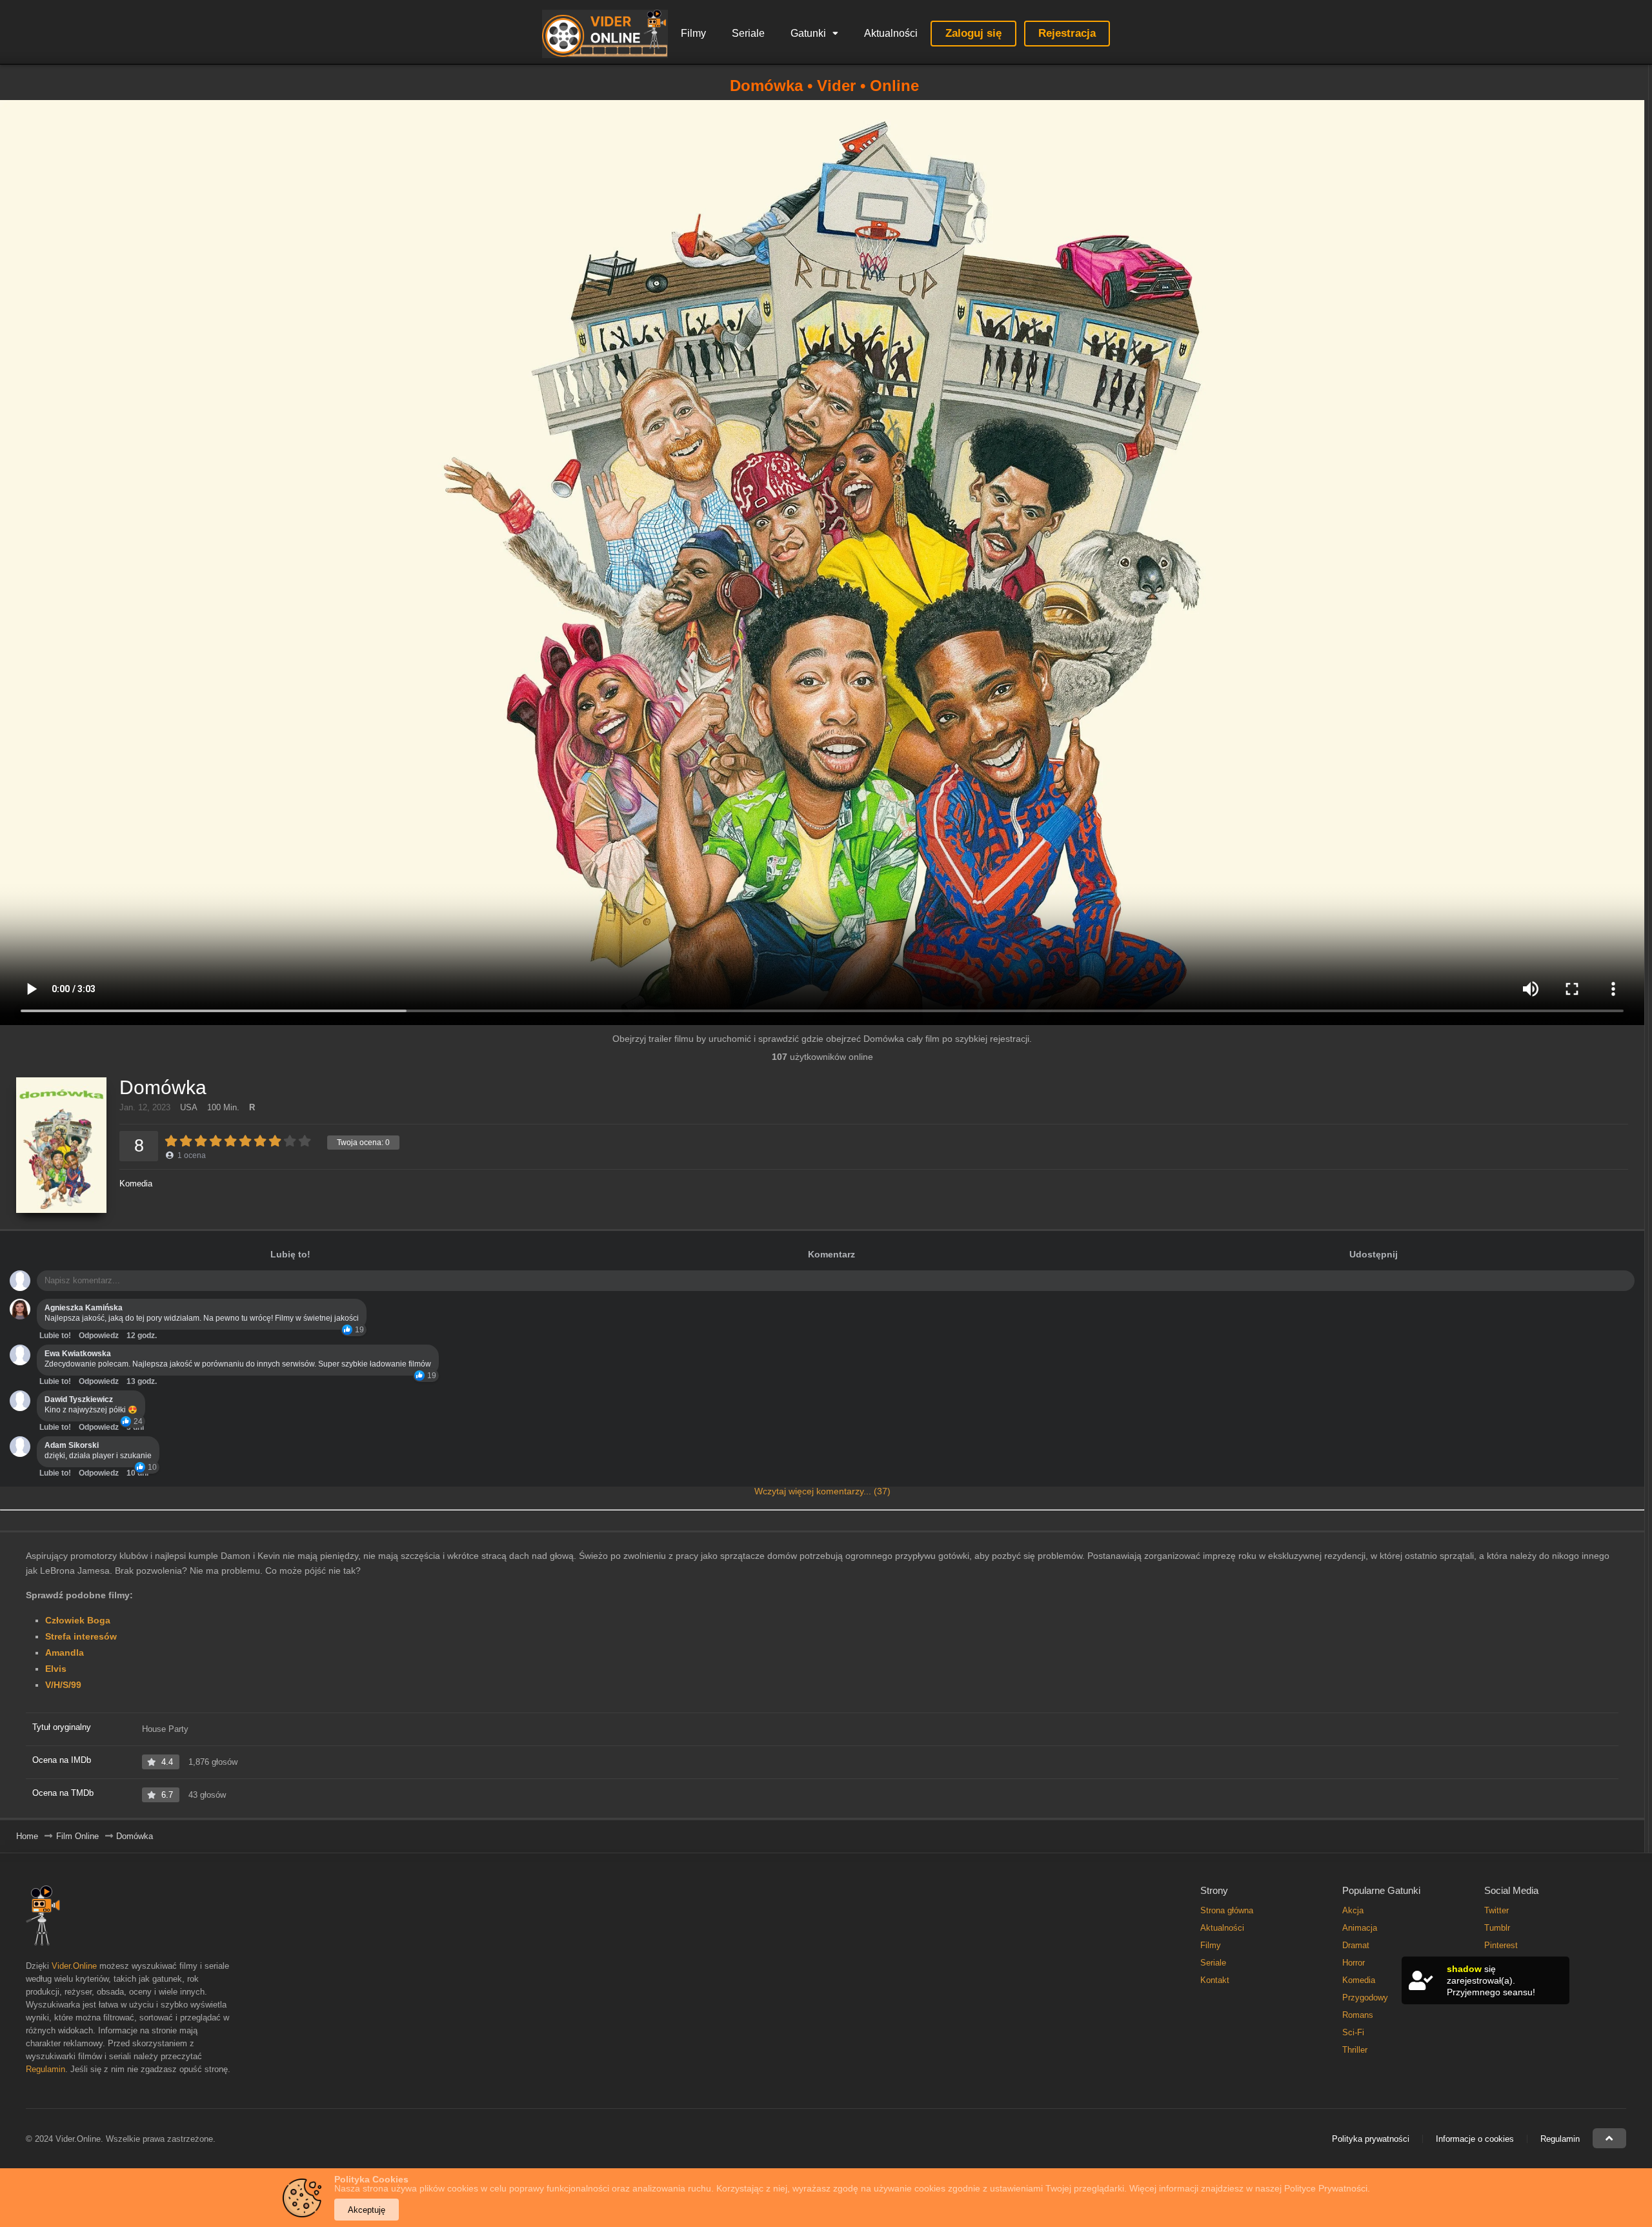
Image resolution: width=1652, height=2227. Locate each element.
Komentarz (831, 1254)
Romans (1358, 2015)
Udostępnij (1374, 1254)
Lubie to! (55, 1336)
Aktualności (891, 33)
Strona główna (1227, 1910)
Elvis (56, 1669)
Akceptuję (367, 2210)
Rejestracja (1067, 33)
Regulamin (45, 2069)
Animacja (1360, 1928)
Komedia (136, 1184)
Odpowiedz (99, 1336)
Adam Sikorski (72, 1445)
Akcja (1353, 1910)
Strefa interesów (81, 1636)
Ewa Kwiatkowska (78, 1354)
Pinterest (1501, 1945)
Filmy (693, 33)
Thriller (1355, 2050)
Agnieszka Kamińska (84, 1308)
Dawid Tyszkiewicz (79, 1399)
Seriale (748, 33)
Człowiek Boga (78, 1620)
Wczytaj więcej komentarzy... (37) (822, 1491)
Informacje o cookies (1475, 2139)
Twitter (1496, 1910)
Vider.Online (74, 1966)
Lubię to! (290, 1254)
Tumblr (1497, 1928)
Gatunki (808, 33)
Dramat (1356, 1945)
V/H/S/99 (63, 1685)
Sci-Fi (1353, 2032)
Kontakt (1215, 1980)
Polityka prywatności (1371, 2139)
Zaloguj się (973, 33)
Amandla (65, 1652)
